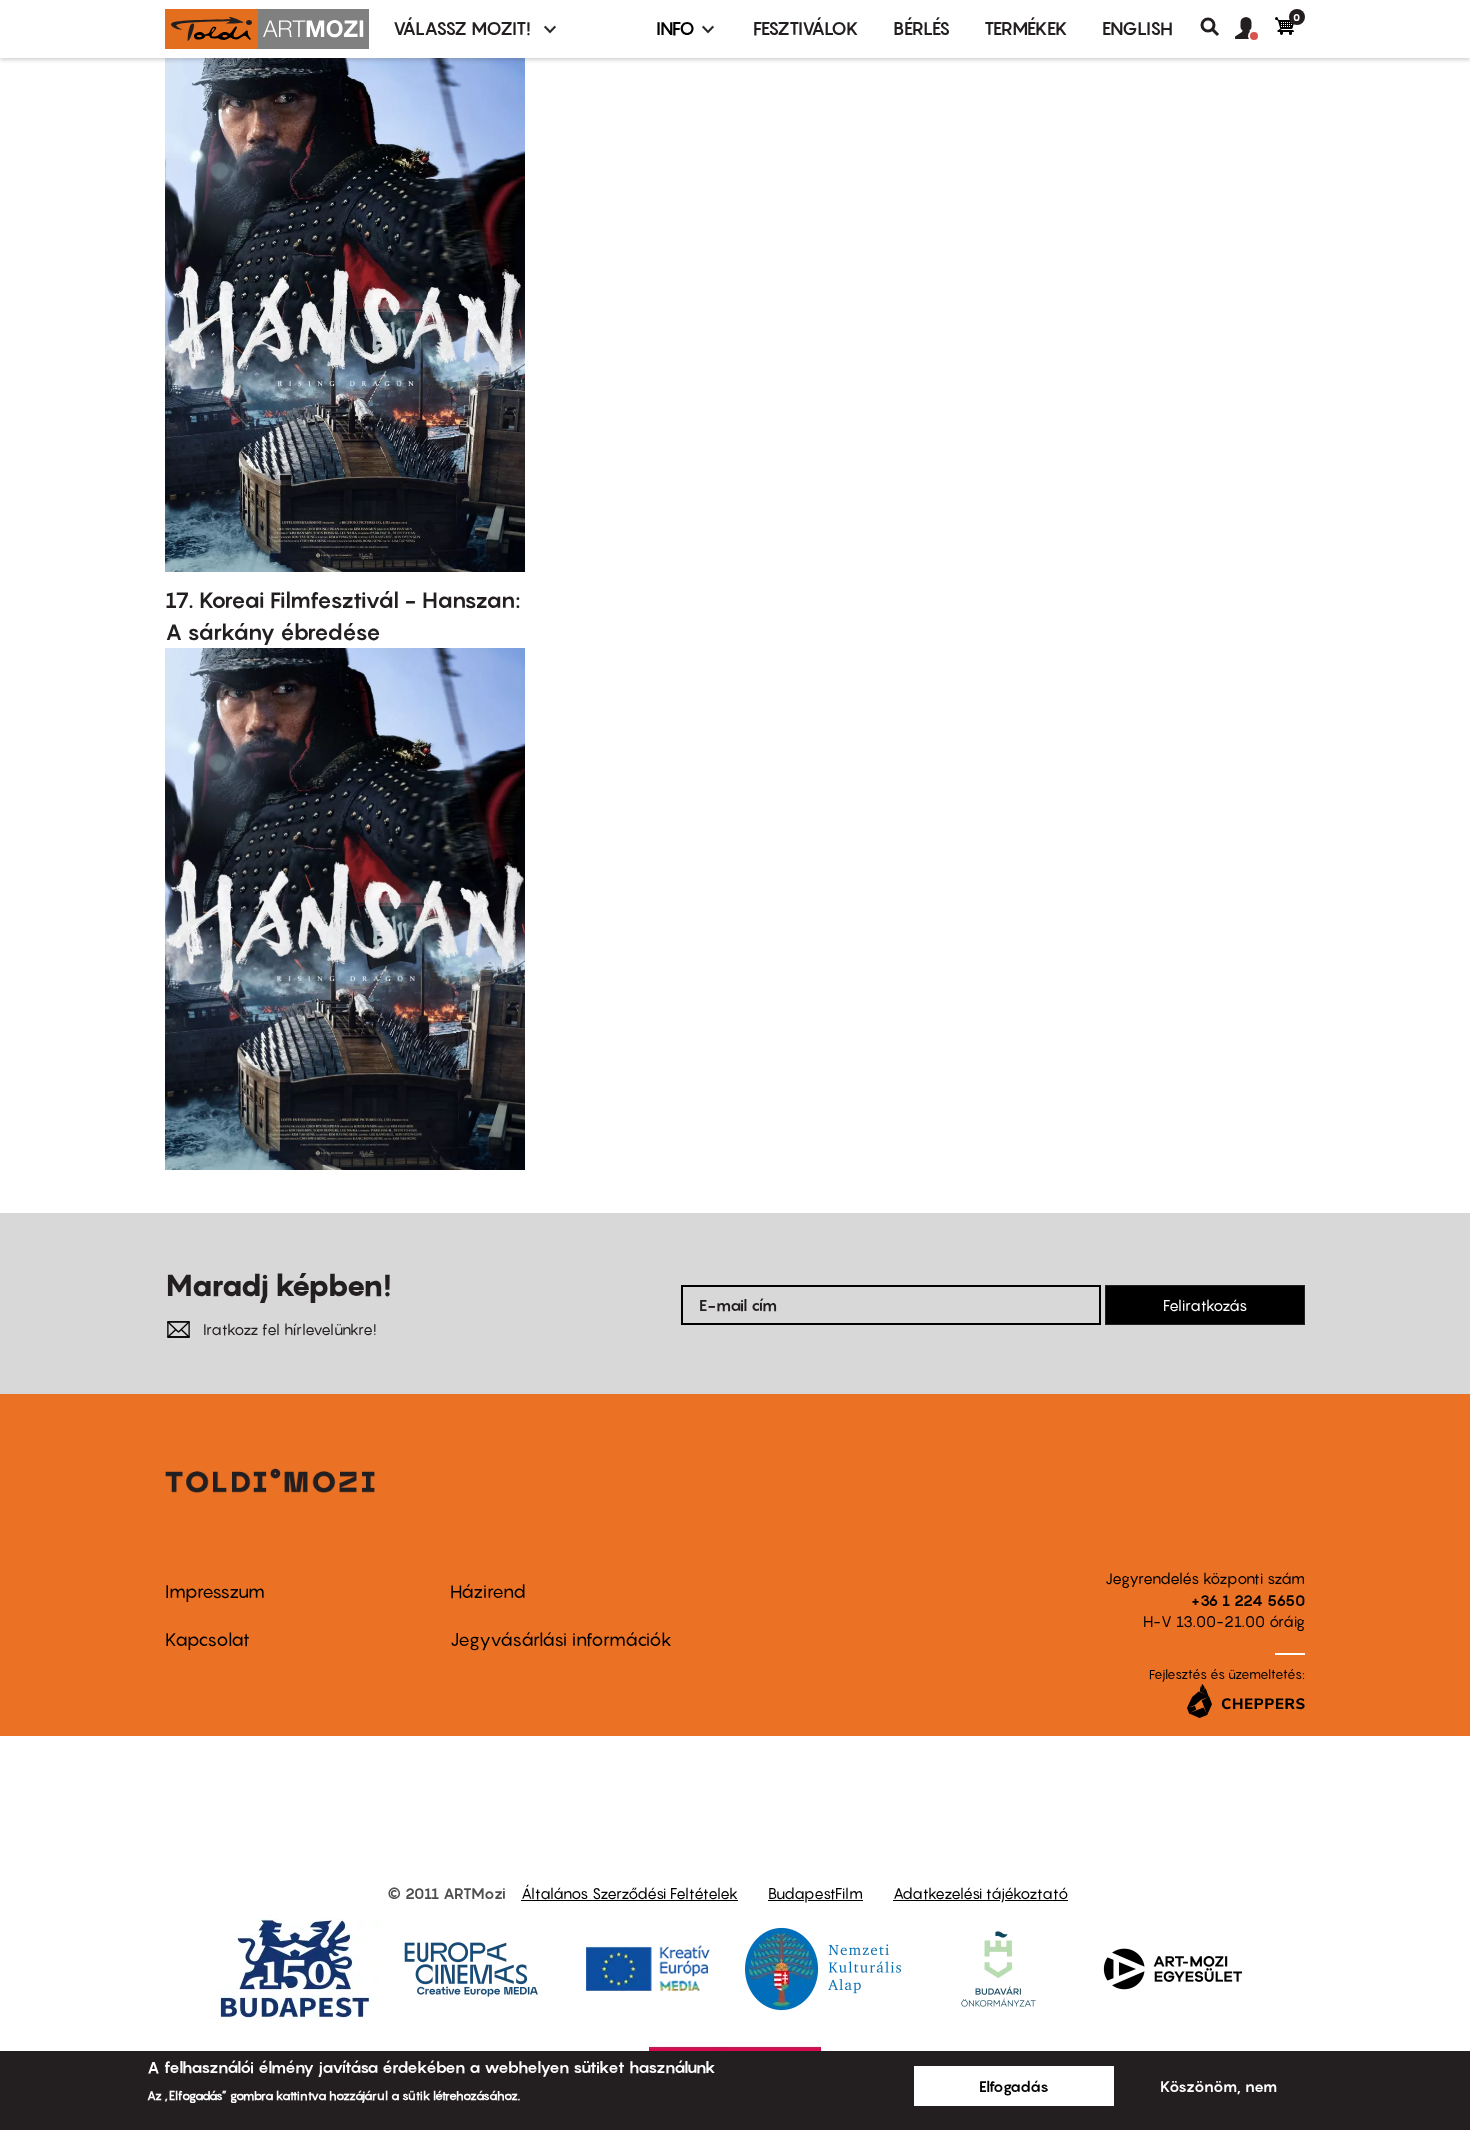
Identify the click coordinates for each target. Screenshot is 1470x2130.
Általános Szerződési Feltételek (629, 1893)
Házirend (488, 1591)
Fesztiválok (806, 28)
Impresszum (215, 1591)
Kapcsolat (207, 1639)
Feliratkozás (1205, 1305)
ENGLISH (1137, 28)
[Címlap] (267, 29)
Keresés (1217, 27)
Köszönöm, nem (1218, 2086)
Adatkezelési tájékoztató (980, 1893)
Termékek (1026, 28)
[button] (1255, 29)
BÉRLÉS (921, 28)
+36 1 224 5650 (1248, 1600)
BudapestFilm (815, 1893)
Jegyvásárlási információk (561, 1639)
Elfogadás (1014, 2086)
